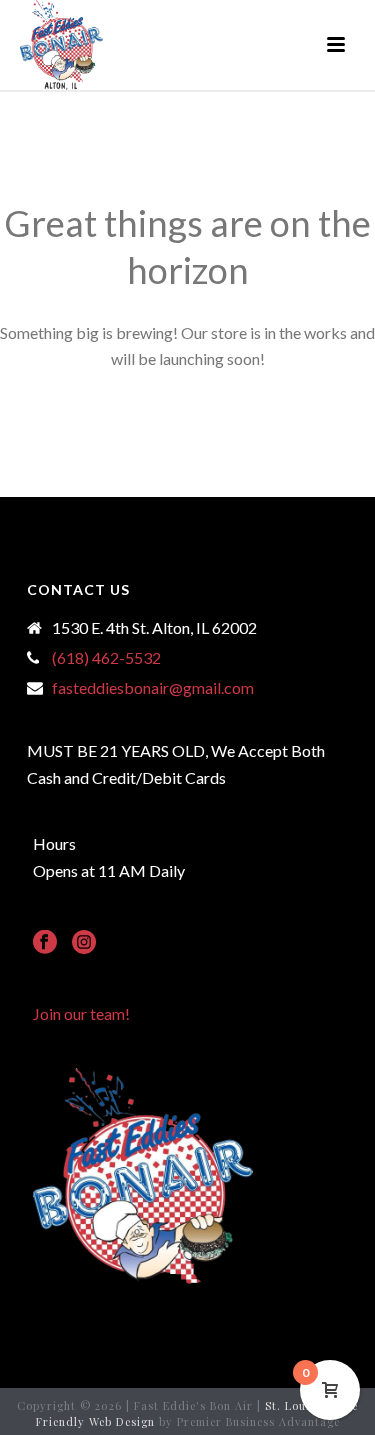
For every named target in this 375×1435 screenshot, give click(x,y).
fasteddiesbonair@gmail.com (153, 688)
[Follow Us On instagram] (84, 943)
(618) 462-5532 (106, 658)
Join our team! (81, 1013)
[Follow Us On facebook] (45, 943)
